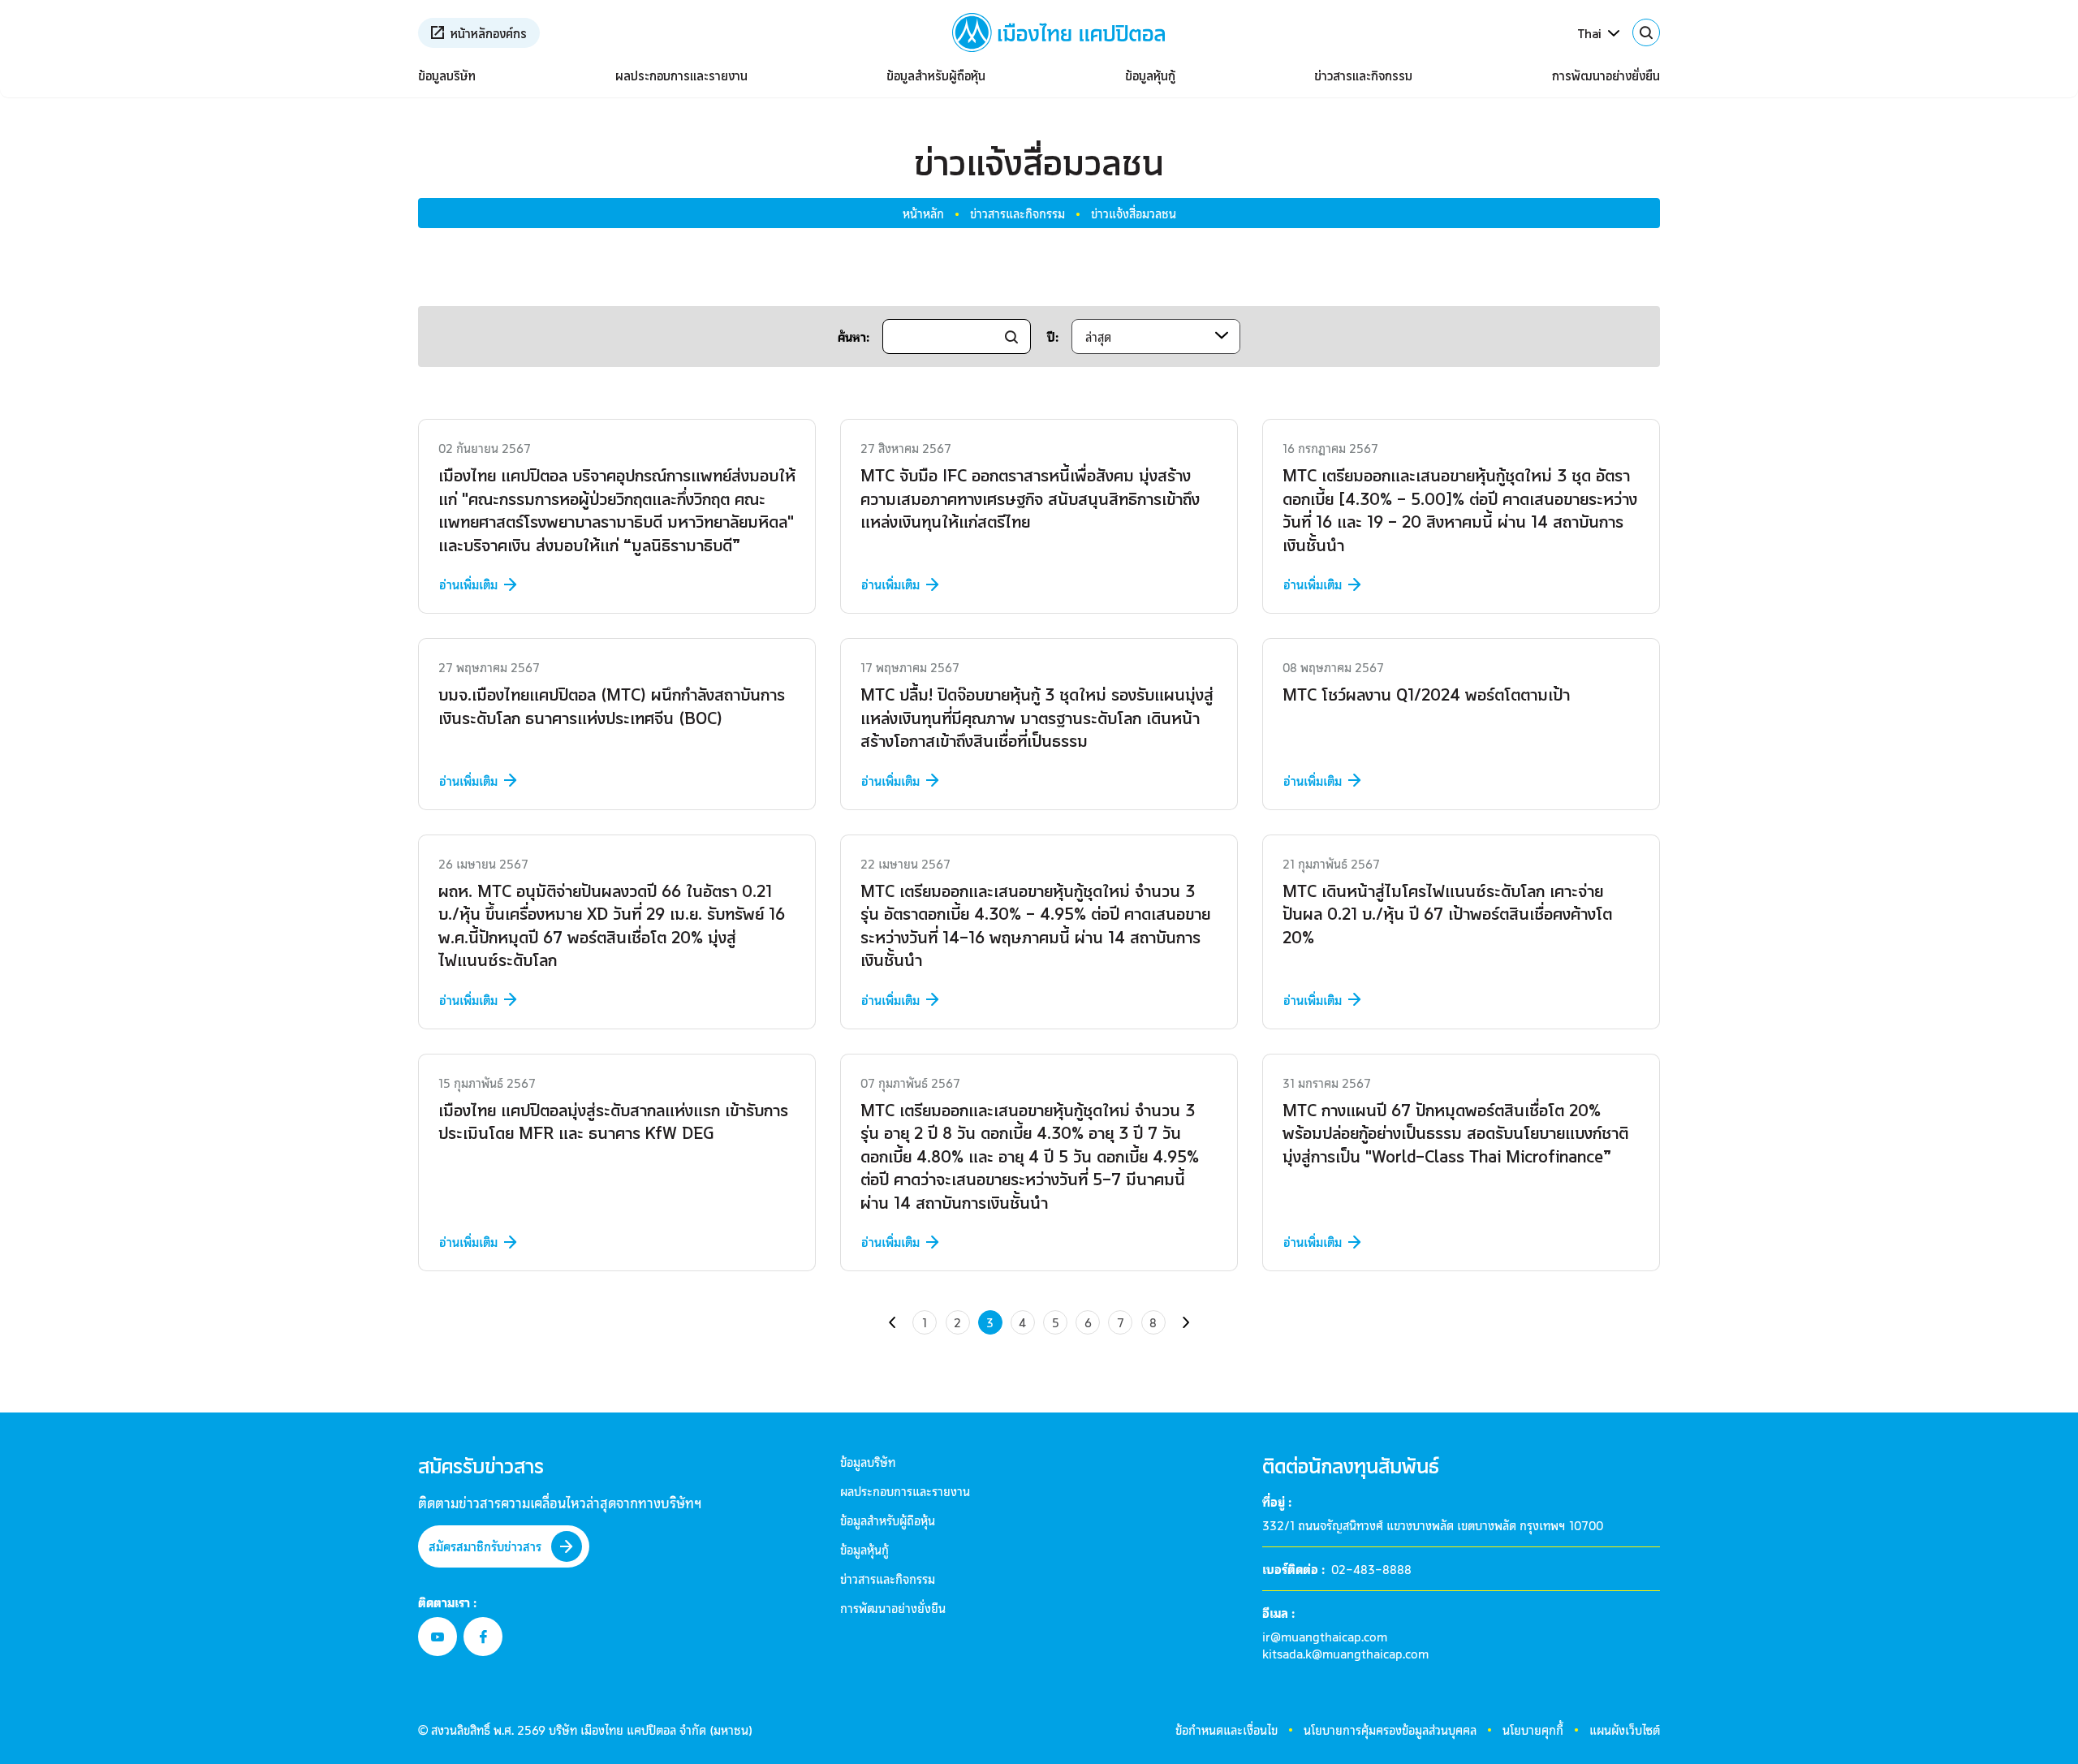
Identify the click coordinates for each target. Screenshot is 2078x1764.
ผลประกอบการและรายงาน (681, 75)
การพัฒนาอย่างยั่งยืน (1606, 75)
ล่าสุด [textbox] (1098, 336)
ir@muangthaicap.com (1325, 1636)
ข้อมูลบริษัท (447, 75)
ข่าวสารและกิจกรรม (1363, 75)
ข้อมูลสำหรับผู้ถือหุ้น (936, 75)
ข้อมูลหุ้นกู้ (1150, 75)
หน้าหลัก (923, 213)
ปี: (1053, 336)
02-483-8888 (1371, 1569)
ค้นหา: (854, 336)
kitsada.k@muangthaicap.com (1345, 1653)
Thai (1589, 33)
